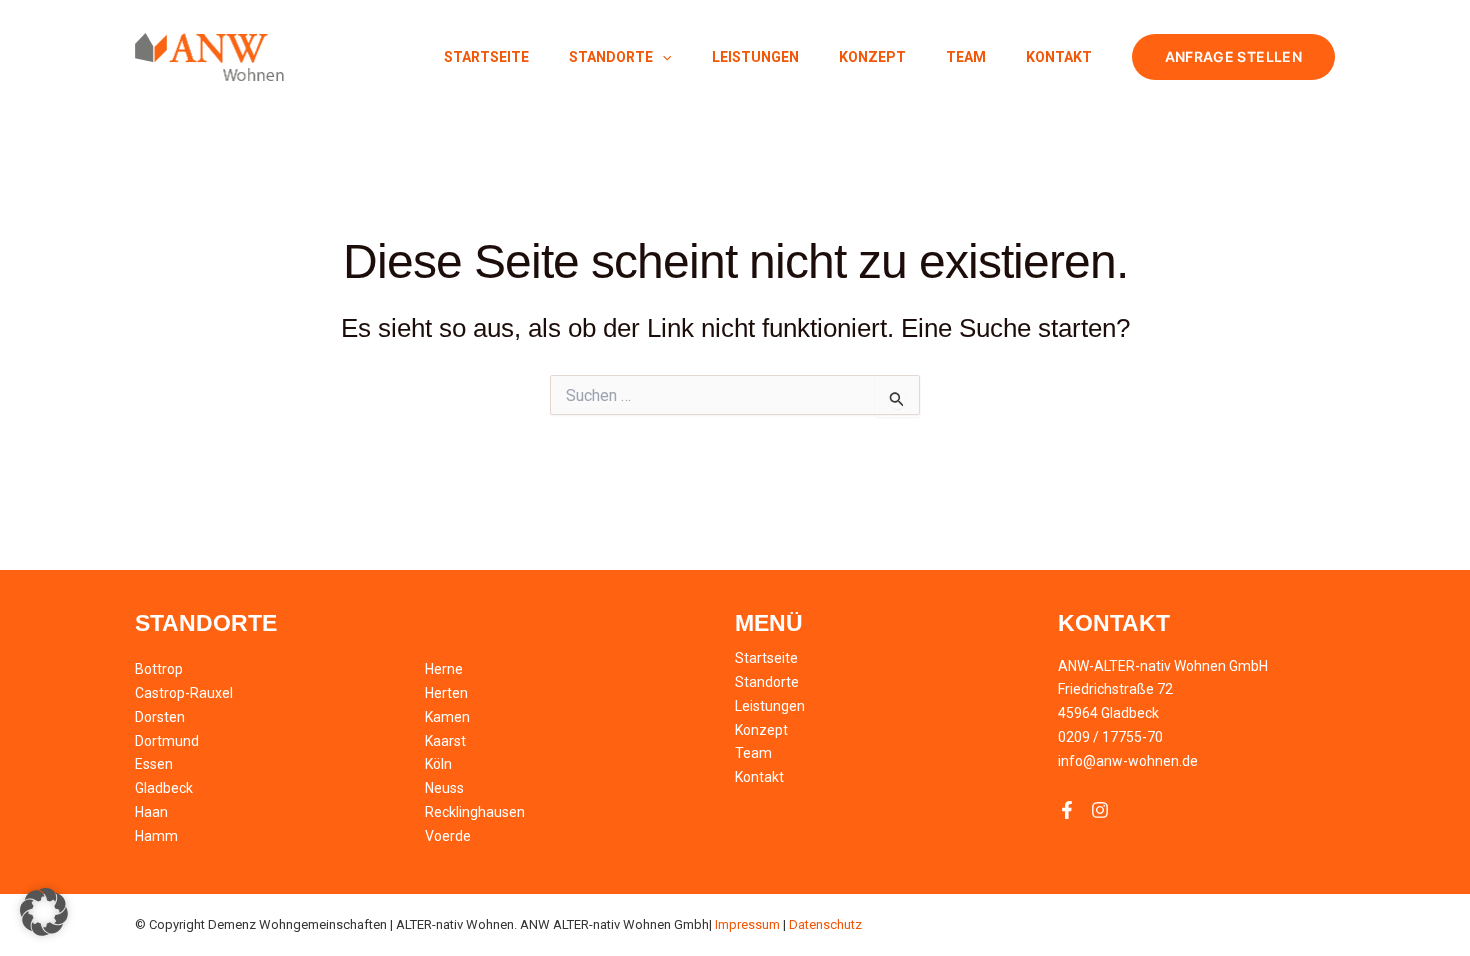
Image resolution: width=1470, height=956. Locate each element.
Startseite (486, 57)
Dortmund (167, 741)
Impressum (747, 924)
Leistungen (755, 57)
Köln (438, 764)
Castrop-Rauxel (184, 693)
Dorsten (160, 717)
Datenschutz (825, 924)
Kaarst (445, 741)
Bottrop (159, 669)
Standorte (611, 57)
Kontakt (1059, 57)
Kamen (447, 717)
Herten (446, 693)
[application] (662, 57)
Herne (444, 669)
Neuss (444, 788)
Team (966, 57)
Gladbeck (164, 788)
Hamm (156, 836)
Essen (154, 764)
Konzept (872, 57)
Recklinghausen (475, 812)
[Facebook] (1067, 810)
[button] (1233, 57)
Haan (151, 812)
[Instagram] (1100, 810)
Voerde (448, 836)
